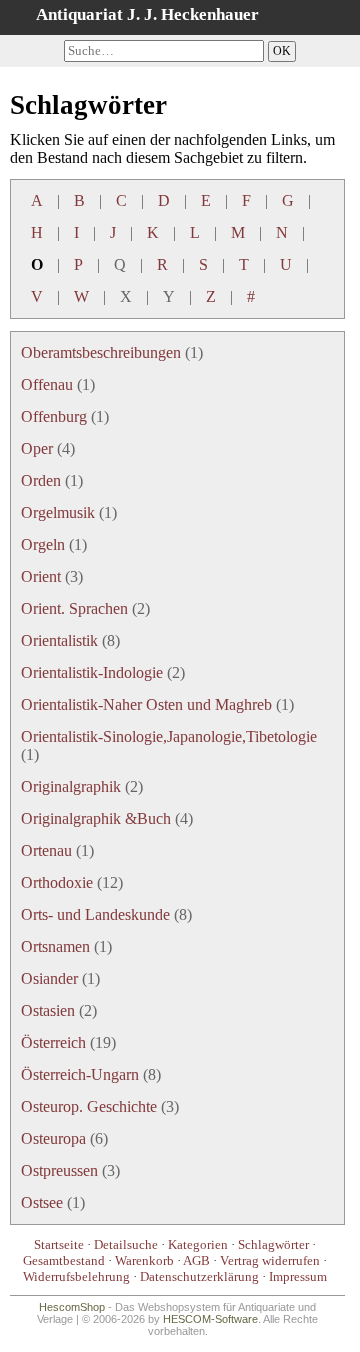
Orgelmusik (58, 512)
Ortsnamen (55, 946)
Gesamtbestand (64, 1260)
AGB (196, 1260)
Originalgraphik (71, 786)
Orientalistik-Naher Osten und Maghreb (146, 704)
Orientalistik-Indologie (92, 672)
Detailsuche (126, 1244)
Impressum (298, 1276)
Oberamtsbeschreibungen (101, 352)
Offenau (47, 384)
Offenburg (54, 416)
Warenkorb (144, 1260)
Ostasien (48, 1010)
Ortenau (46, 850)
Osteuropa (53, 1138)
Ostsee (42, 1202)
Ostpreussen (59, 1170)
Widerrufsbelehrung (76, 1276)
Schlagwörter (273, 1244)
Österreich (53, 1042)
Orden (41, 480)
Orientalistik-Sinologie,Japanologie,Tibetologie (169, 736)
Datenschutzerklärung (199, 1276)
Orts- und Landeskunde (95, 914)
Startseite (59, 1244)
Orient (41, 576)
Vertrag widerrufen (270, 1260)
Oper (37, 448)
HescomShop (72, 1307)
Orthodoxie (57, 882)
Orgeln (43, 544)
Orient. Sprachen (74, 608)
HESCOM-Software (210, 1319)
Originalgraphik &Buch (96, 818)
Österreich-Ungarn (80, 1074)
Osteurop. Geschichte (89, 1106)
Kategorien (198, 1244)
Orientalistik (59, 640)
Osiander (49, 978)
